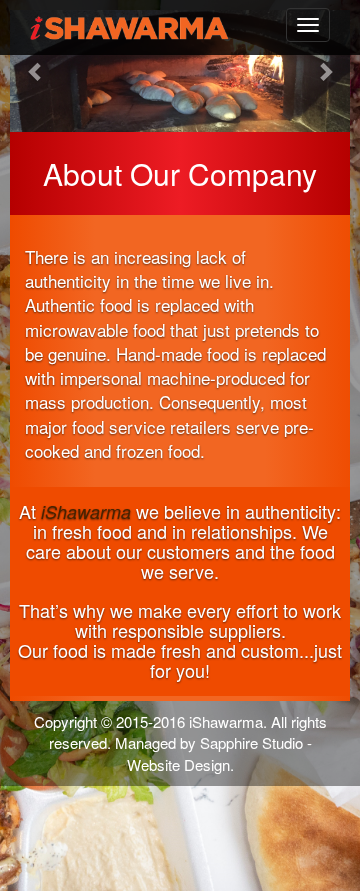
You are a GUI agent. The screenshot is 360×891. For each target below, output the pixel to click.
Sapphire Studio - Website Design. (219, 753)
